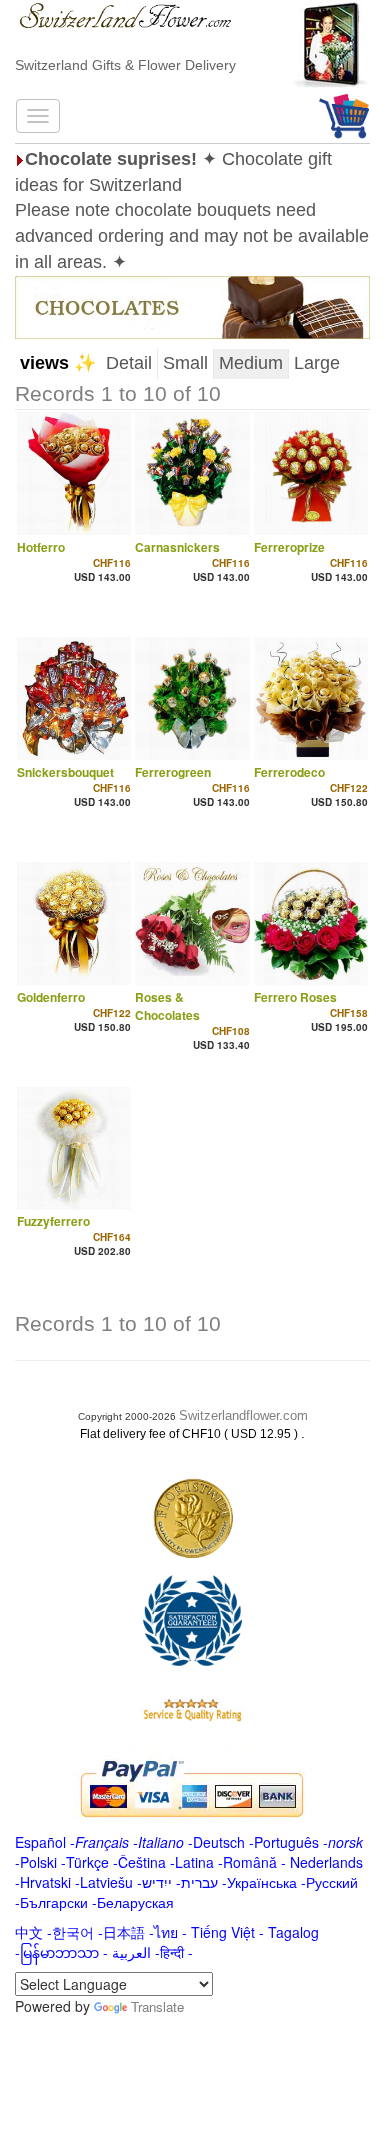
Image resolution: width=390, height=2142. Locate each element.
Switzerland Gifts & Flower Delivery (125, 65)
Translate (157, 2006)
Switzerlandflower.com (243, 1415)
